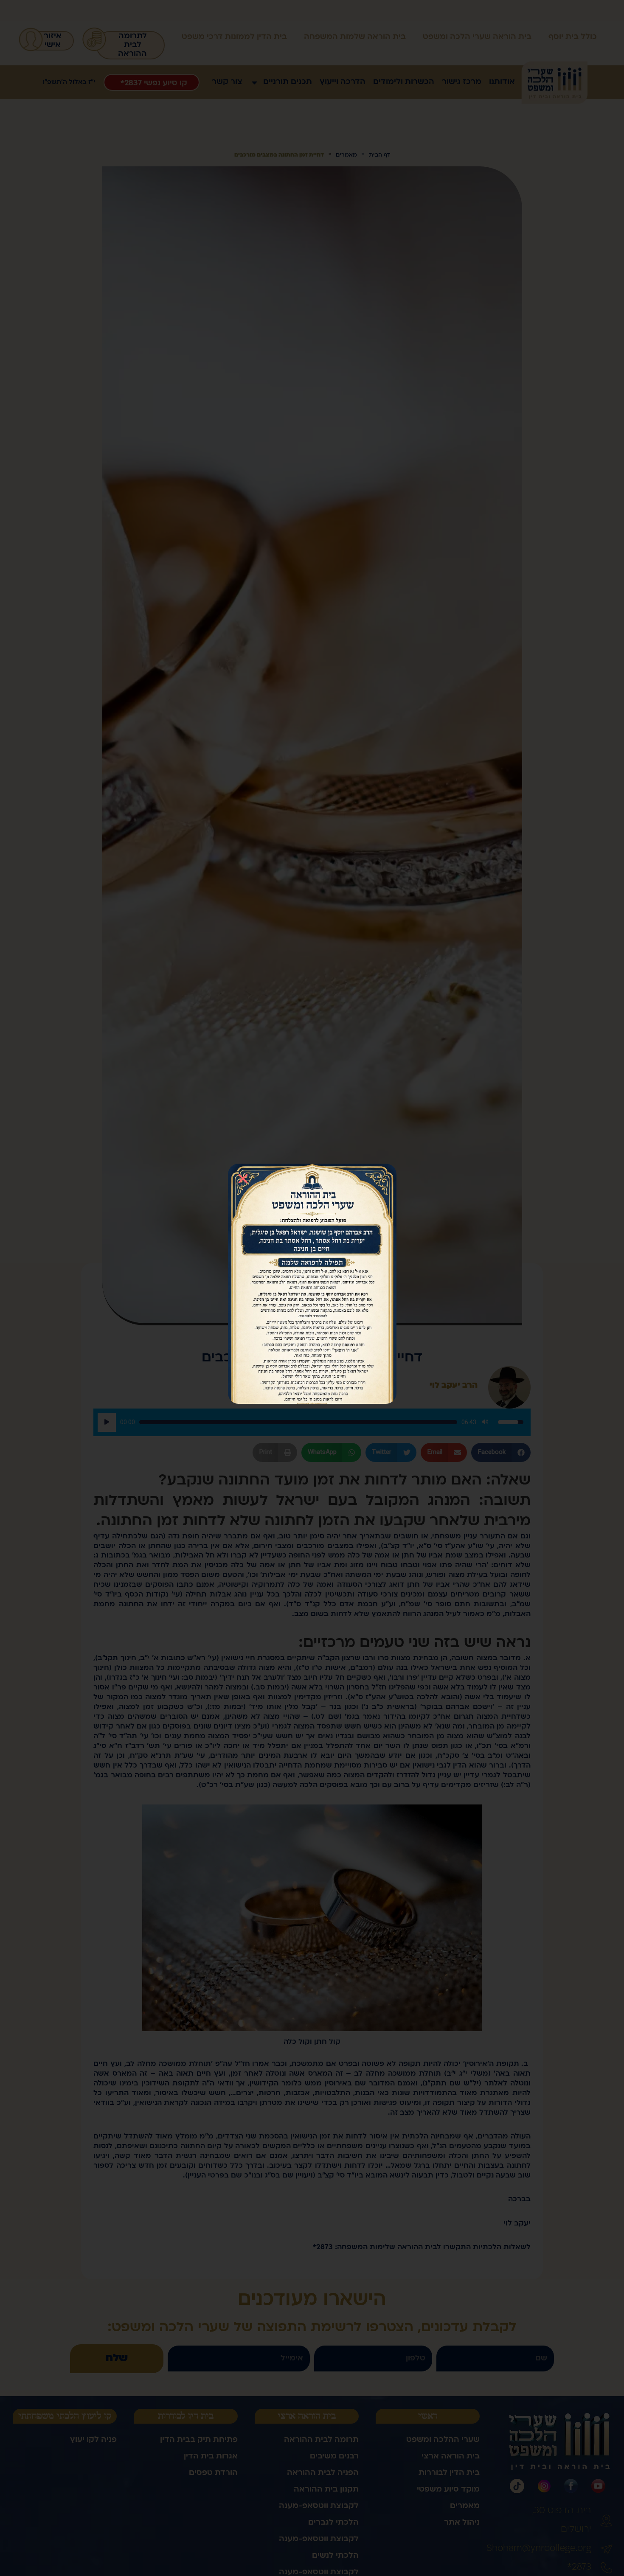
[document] (312, 1288)
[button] (243, 1179)
